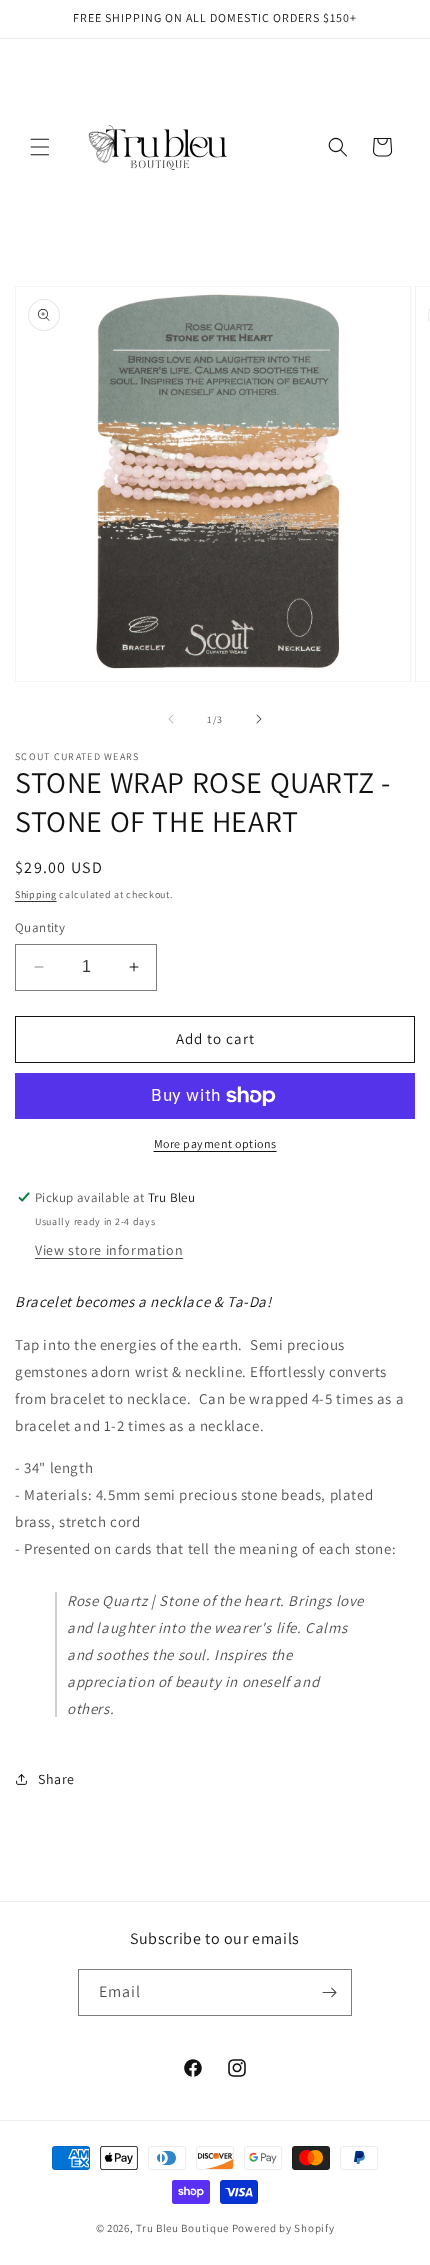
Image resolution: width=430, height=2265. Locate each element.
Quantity (40, 927)
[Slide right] (259, 719)
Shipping (36, 894)
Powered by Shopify (283, 2228)
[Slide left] (171, 719)
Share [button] (56, 1779)
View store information (109, 1250)
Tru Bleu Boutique (182, 2228)
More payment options (215, 1143)
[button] (40, 147)
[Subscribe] (329, 1992)
